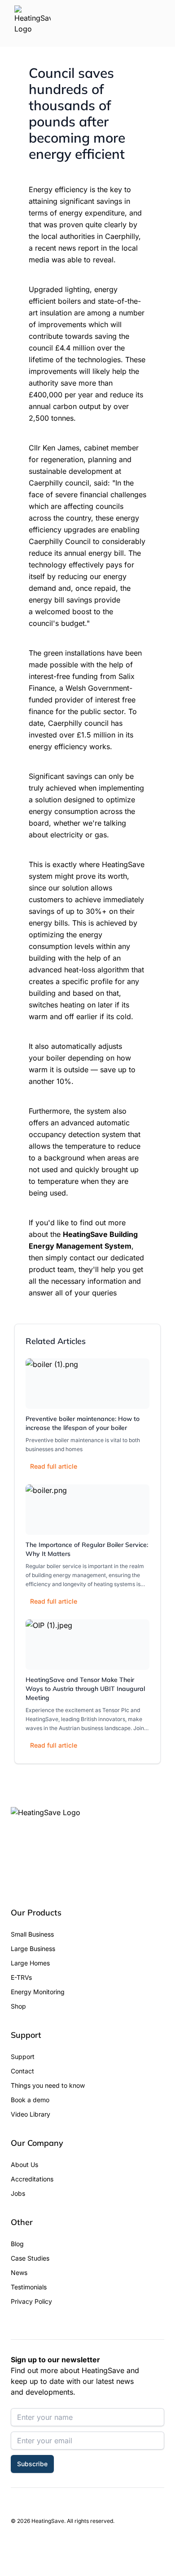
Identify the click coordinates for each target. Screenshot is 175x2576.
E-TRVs (21, 1977)
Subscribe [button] (32, 2464)
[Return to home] (33, 23)
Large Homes (30, 1963)
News (19, 2273)
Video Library (31, 2114)
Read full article (54, 1466)
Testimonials (29, 2287)
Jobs (18, 2193)
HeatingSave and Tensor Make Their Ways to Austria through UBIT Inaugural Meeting (85, 1689)
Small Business (32, 1934)
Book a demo (30, 2100)
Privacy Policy (31, 2301)
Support (23, 2057)
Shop (18, 2006)
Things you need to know (48, 2085)
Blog (17, 2244)
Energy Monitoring (38, 1992)
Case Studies (30, 2258)
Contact (22, 2071)
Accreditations (32, 2179)
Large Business (33, 1949)
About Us (24, 2165)
